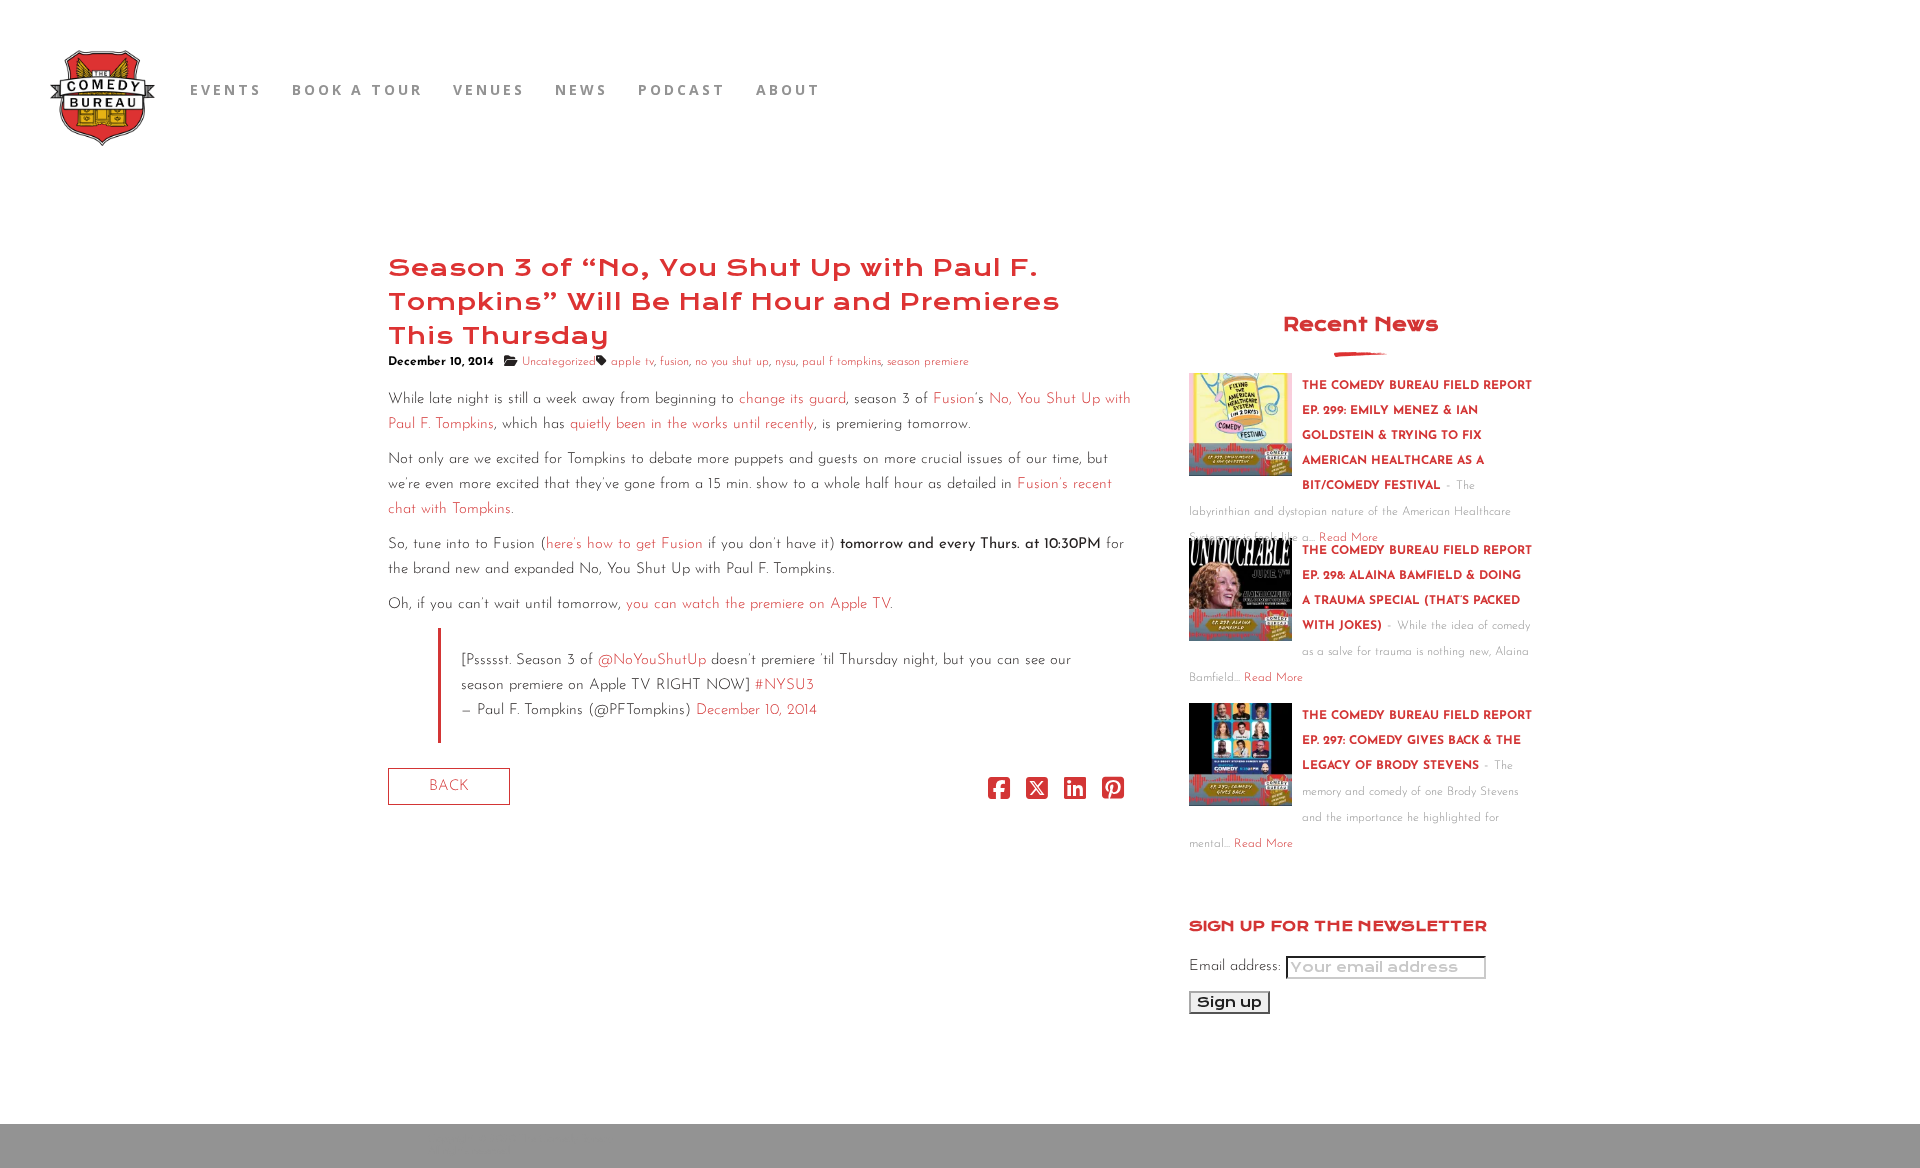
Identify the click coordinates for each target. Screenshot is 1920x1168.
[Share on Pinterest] (1113, 793)
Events (226, 89)
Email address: (1237, 966)
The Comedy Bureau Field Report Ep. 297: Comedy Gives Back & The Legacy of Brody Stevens (1417, 741)
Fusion (954, 399)
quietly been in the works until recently (692, 424)
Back (449, 786)
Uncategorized (559, 362)
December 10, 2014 (756, 710)
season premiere (928, 362)
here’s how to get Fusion (624, 544)
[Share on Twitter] (1037, 793)
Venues (489, 89)
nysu (785, 362)
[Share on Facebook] (999, 793)
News (581, 89)
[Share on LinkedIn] (1075, 793)
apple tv (632, 362)
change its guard (792, 399)
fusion (674, 362)
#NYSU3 (784, 685)
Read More (1273, 678)
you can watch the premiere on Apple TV (758, 604)
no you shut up (732, 362)
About (788, 89)
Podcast (682, 89)
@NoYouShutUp (652, 660)
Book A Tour (357, 89)
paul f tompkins (841, 362)
